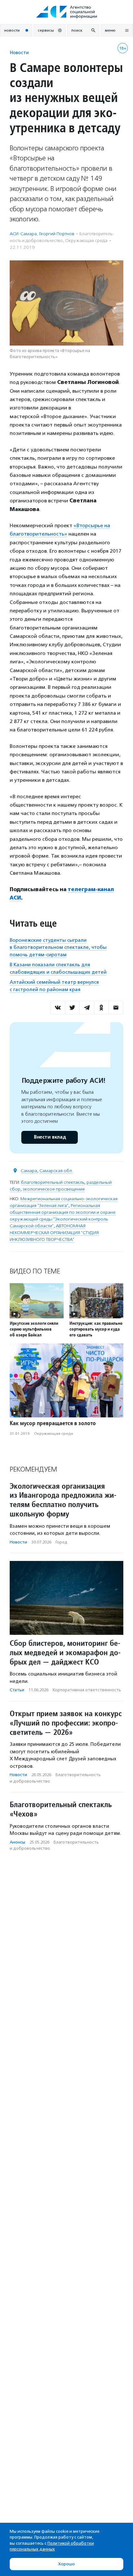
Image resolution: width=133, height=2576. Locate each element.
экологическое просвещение (54, 1189)
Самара (29, 1171)
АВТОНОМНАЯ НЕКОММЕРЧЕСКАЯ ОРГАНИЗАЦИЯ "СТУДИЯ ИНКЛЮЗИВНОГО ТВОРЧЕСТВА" (54, 1233)
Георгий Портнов (57, 234)
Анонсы (17, 1842)
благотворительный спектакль (53, 1182)
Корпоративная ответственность (87, 1690)
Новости (19, 52)
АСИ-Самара (23, 234)
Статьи (17, 1690)
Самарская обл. (56, 1171)
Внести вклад (50, 1137)
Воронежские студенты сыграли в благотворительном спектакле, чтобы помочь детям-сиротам (58, 947)
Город (61, 1542)
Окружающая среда (86, 241)
